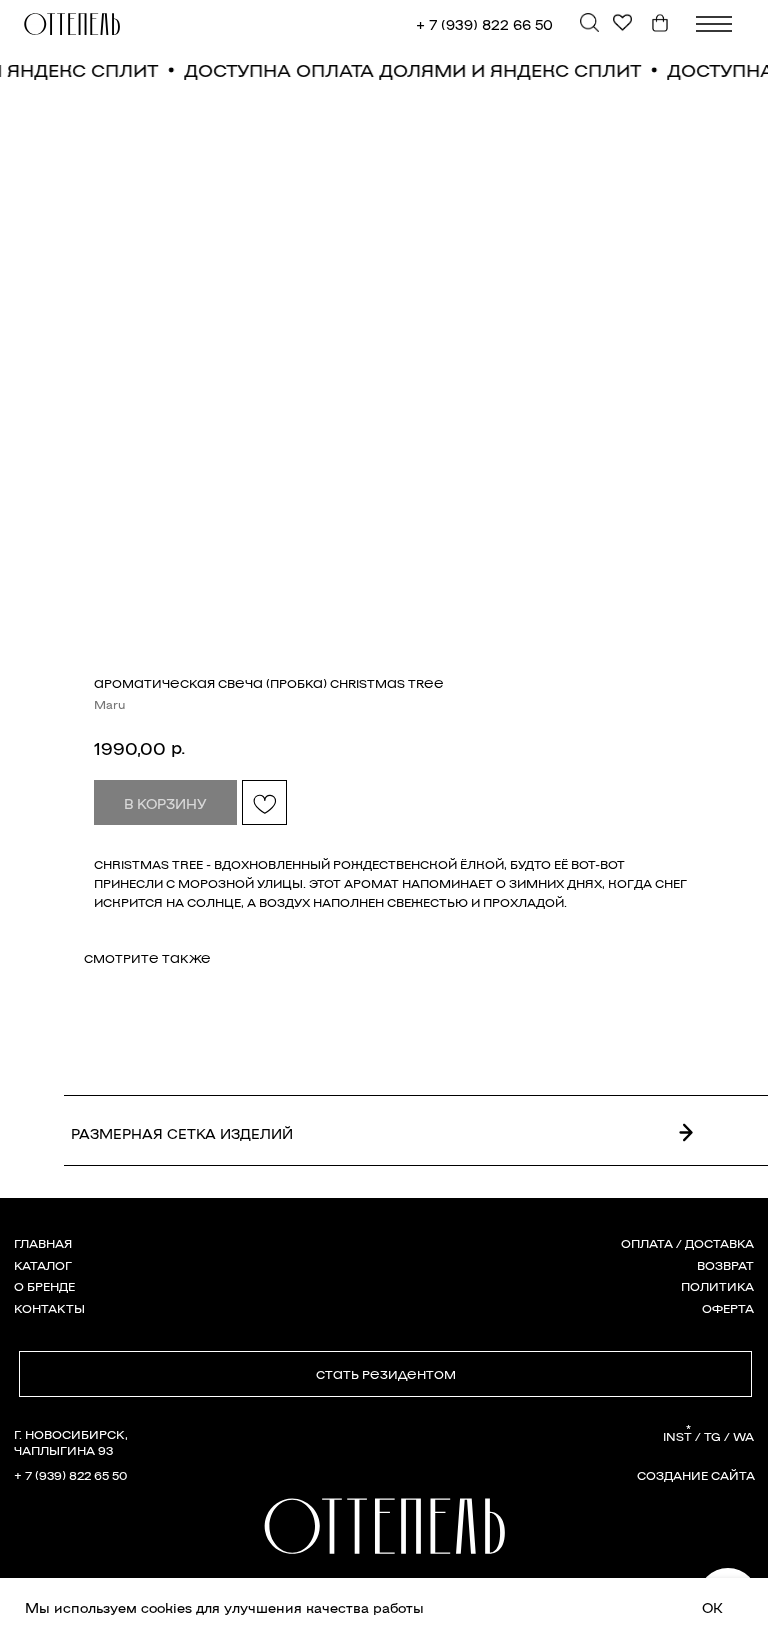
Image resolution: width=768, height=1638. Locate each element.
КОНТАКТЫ (49, 1308)
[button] (385, 1374)
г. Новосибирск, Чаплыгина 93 (71, 1442)
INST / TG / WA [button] (708, 1436)
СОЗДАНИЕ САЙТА (696, 1475)
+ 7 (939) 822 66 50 (484, 23)
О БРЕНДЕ (44, 1286)
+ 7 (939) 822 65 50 (70, 1475)
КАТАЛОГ (43, 1265)
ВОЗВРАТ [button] (725, 1265)
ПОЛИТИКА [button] (717, 1286)
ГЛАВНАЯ (43, 1243)
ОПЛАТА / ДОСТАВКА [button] (687, 1243)
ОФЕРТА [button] (728, 1308)
